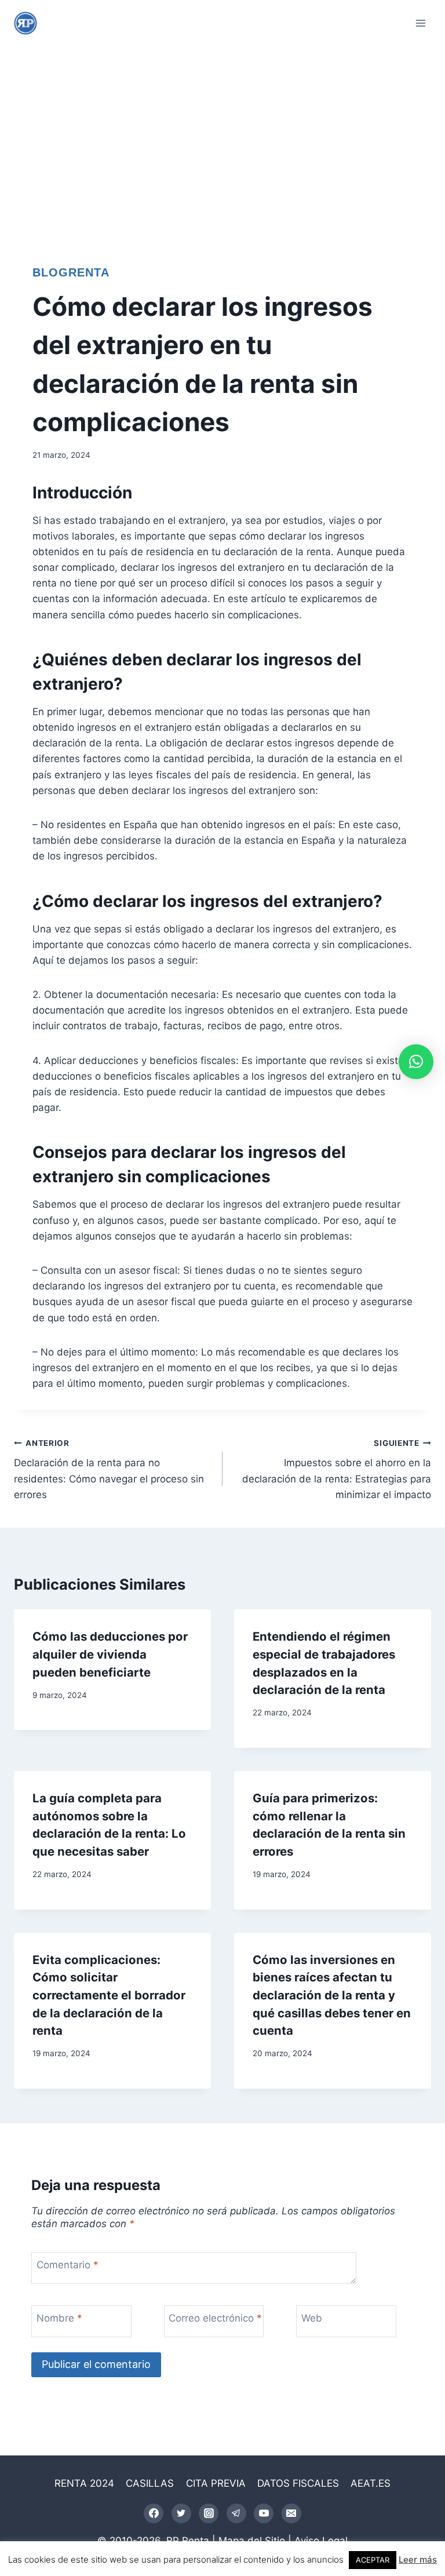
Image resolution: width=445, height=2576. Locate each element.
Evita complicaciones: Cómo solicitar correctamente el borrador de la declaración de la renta (109, 1995)
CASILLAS (150, 2483)
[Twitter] (181, 2513)
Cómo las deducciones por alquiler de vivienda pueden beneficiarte (110, 1654)
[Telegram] (236, 2513)
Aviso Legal (321, 2541)
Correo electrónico (215, 2318)
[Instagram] (209, 2513)
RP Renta (188, 2541)
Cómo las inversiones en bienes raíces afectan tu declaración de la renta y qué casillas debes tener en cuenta (332, 1995)
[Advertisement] (222, 133)
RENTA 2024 (84, 2483)
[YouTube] (264, 2513)
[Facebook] (154, 2513)
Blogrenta (71, 272)
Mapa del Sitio (252, 2541)
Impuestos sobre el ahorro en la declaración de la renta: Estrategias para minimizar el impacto (337, 1469)
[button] (416, 1062)
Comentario (68, 2265)
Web (312, 2318)
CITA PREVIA (216, 2483)
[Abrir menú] (420, 23)
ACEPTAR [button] (373, 2560)
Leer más (418, 2559)
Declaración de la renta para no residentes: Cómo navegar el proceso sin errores (109, 1469)
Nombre (59, 2318)
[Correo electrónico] (291, 2513)
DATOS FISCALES (298, 2483)
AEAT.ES (371, 2483)
